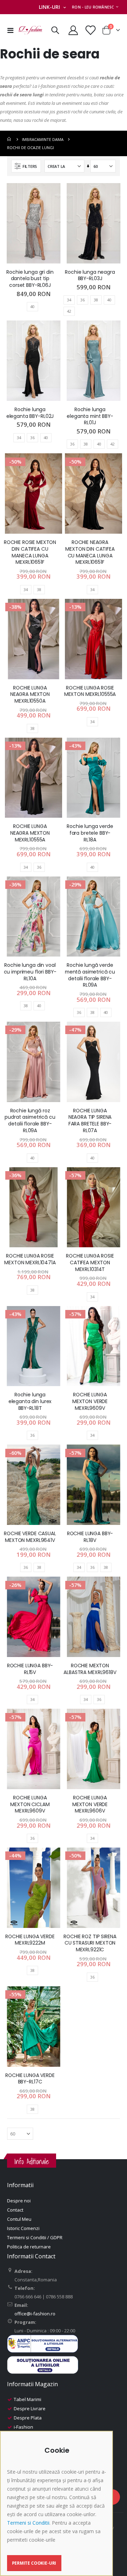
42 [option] (69, 311)
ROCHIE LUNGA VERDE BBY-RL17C (30, 2079)
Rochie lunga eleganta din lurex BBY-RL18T (30, 1401)
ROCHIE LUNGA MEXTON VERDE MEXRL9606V (90, 1804)
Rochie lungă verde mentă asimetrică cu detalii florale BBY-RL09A (90, 975)
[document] (57, 2509)
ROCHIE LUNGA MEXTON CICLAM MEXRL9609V (30, 1804)
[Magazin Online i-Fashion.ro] (30, 30)
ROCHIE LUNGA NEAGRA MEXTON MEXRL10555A (30, 833)
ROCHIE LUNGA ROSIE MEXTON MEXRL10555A (90, 691)
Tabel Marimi (28, 2399)
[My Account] (73, 30)
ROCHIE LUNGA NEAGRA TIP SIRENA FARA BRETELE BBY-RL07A (90, 1121)
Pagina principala (10, 139)
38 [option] (96, 300)
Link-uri (49, 7)
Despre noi (19, 2201)
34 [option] (69, 300)
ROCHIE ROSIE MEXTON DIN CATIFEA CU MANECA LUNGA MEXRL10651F (30, 552)
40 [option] (32, 307)
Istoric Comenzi (23, 2228)
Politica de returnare (29, 2247)
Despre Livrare (30, 2408)
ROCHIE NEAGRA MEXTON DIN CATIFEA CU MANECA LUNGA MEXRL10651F (90, 552)
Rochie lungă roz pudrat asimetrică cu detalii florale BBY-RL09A (30, 1121)
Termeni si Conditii (28, 2523)
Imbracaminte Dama (43, 139)
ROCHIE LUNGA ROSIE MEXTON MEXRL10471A (30, 1259)
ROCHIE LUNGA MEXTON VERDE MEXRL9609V (90, 1401)
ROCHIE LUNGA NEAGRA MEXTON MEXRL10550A (30, 694)
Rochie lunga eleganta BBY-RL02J (30, 413)
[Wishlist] (90, 30)
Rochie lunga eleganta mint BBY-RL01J (90, 416)
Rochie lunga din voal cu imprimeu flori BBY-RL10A (30, 972)
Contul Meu (19, 2219)
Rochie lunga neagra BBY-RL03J (90, 276)
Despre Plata (28, 2418)
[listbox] (34, 307)
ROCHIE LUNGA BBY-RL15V (30, 1669)
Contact (15, 2210)
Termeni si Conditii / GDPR (35, 2237)
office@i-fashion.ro (35, 2314)
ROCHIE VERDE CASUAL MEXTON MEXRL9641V (30, 1537)
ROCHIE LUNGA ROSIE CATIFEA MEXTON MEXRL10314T (90, 1263)
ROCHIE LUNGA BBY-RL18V (90, 1537)
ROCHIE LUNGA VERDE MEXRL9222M (30, 1940)
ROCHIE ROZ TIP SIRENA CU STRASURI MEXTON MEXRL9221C (90, 1943)
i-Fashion (23, 2427)
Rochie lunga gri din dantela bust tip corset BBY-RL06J (30, 279)
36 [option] (83, 300)
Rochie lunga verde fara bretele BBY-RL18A (90, 833)
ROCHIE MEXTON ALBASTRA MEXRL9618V (90, 1669)
